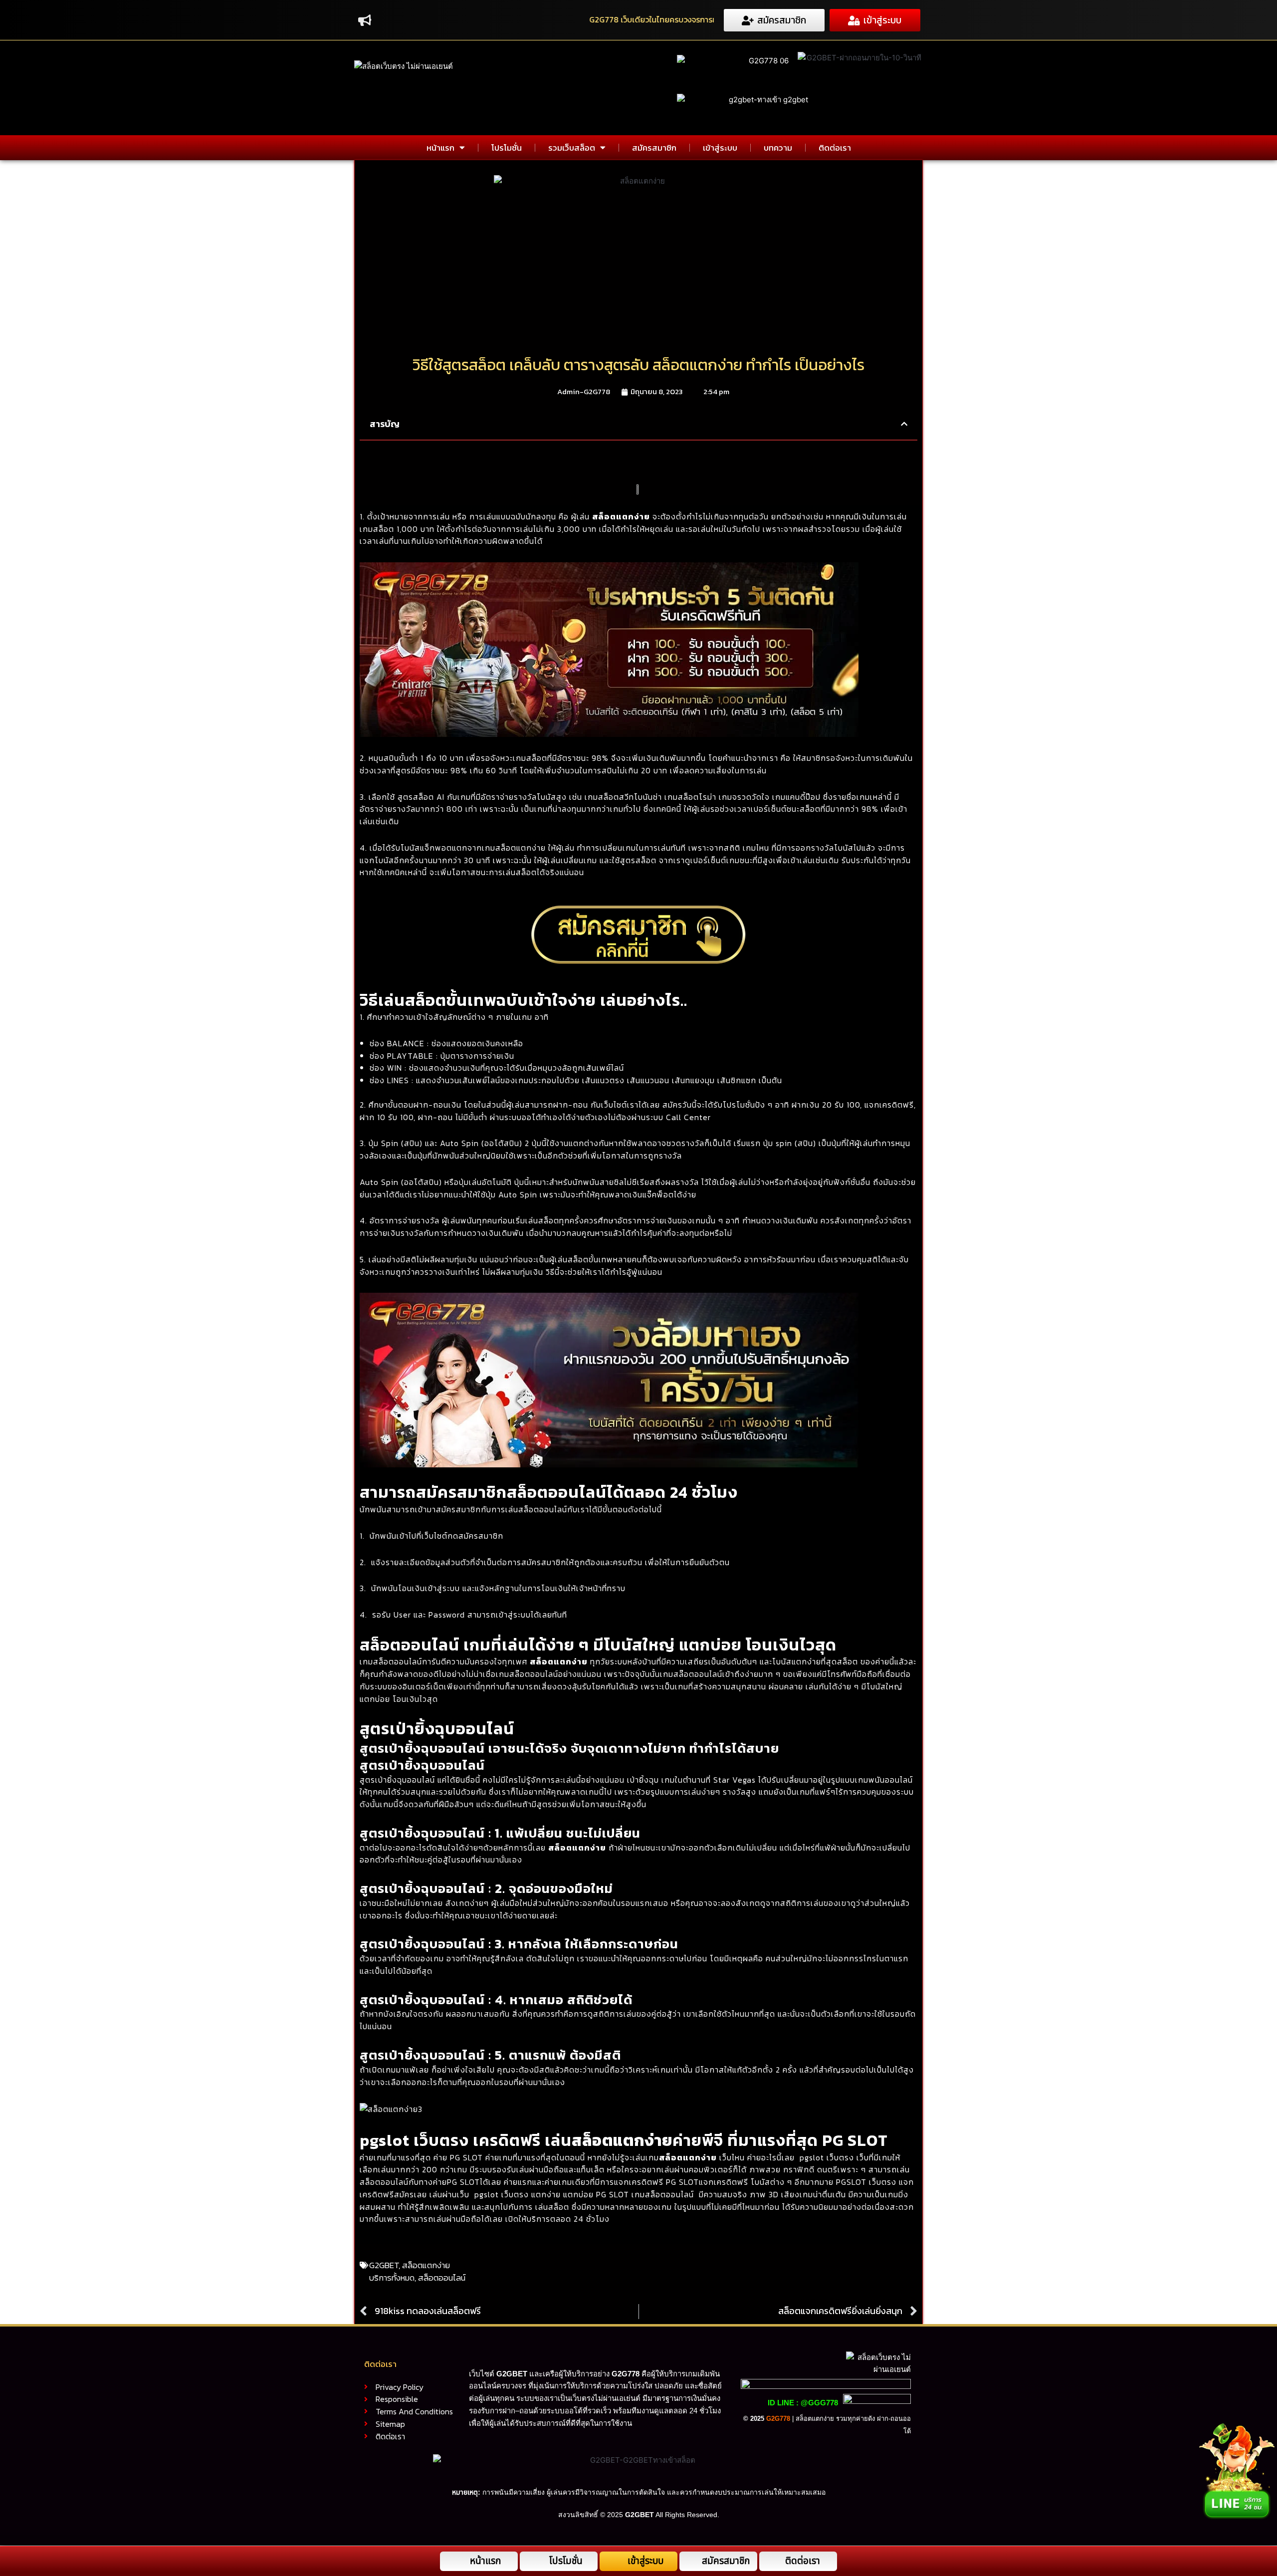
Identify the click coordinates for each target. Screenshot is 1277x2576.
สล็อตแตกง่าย (621, 516)
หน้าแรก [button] (440, 148)
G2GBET (384, 2265)
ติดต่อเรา (835, 148)
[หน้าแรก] (461, 2561)
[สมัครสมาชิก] (693, 2561)
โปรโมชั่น (507, 148)
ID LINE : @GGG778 (803, 2403)
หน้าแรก (485, 2561)
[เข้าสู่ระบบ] (618, 2561)
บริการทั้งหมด (392, 2278)
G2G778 (778, 2419)
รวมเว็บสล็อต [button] (572, 148)
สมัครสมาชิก (654, 148)
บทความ (778, 148)
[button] (904, 424)
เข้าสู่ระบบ (720, 148)
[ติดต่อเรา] (776, 2561)
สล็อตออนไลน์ (442, 2278)
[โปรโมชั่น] (540, 2561)
